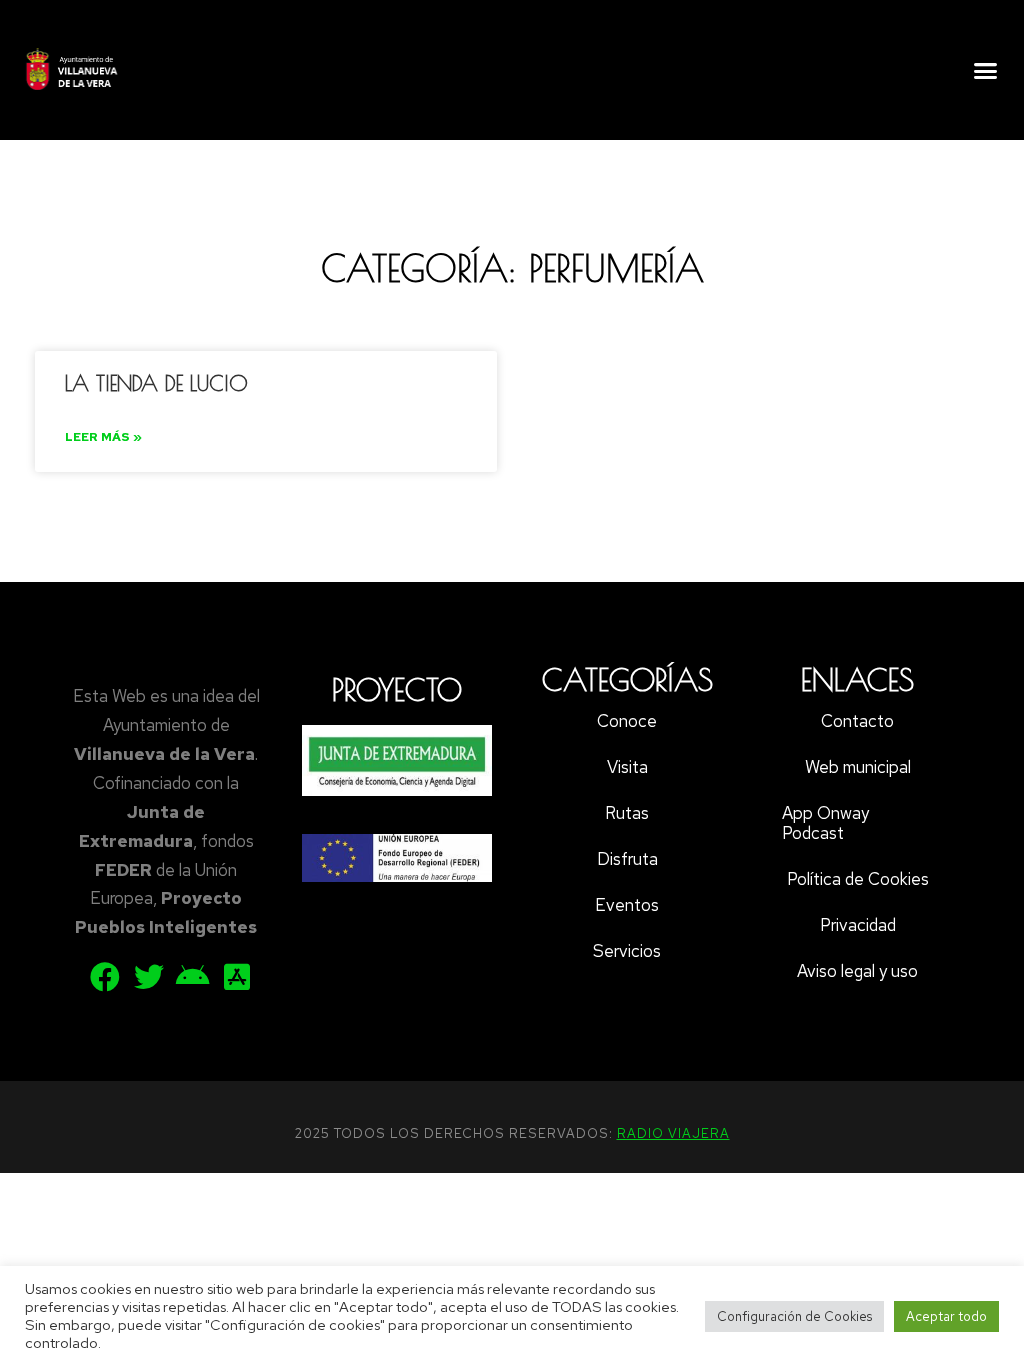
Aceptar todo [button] (946, 1316)
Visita (627, 767)
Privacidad (858, 925)
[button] (985, 70)
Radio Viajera (673, 1133)
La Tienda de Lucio (156, 383)
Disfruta (627, 859)
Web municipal (858, 767)
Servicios (627, 951)
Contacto (857, 721)
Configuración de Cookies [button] (794, 1316)
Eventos (627, 905)
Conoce (627, 721)
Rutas (627, 813)
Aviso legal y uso (857, 971)
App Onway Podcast (825, 823)
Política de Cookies (858, 879)
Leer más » (103, 437)
